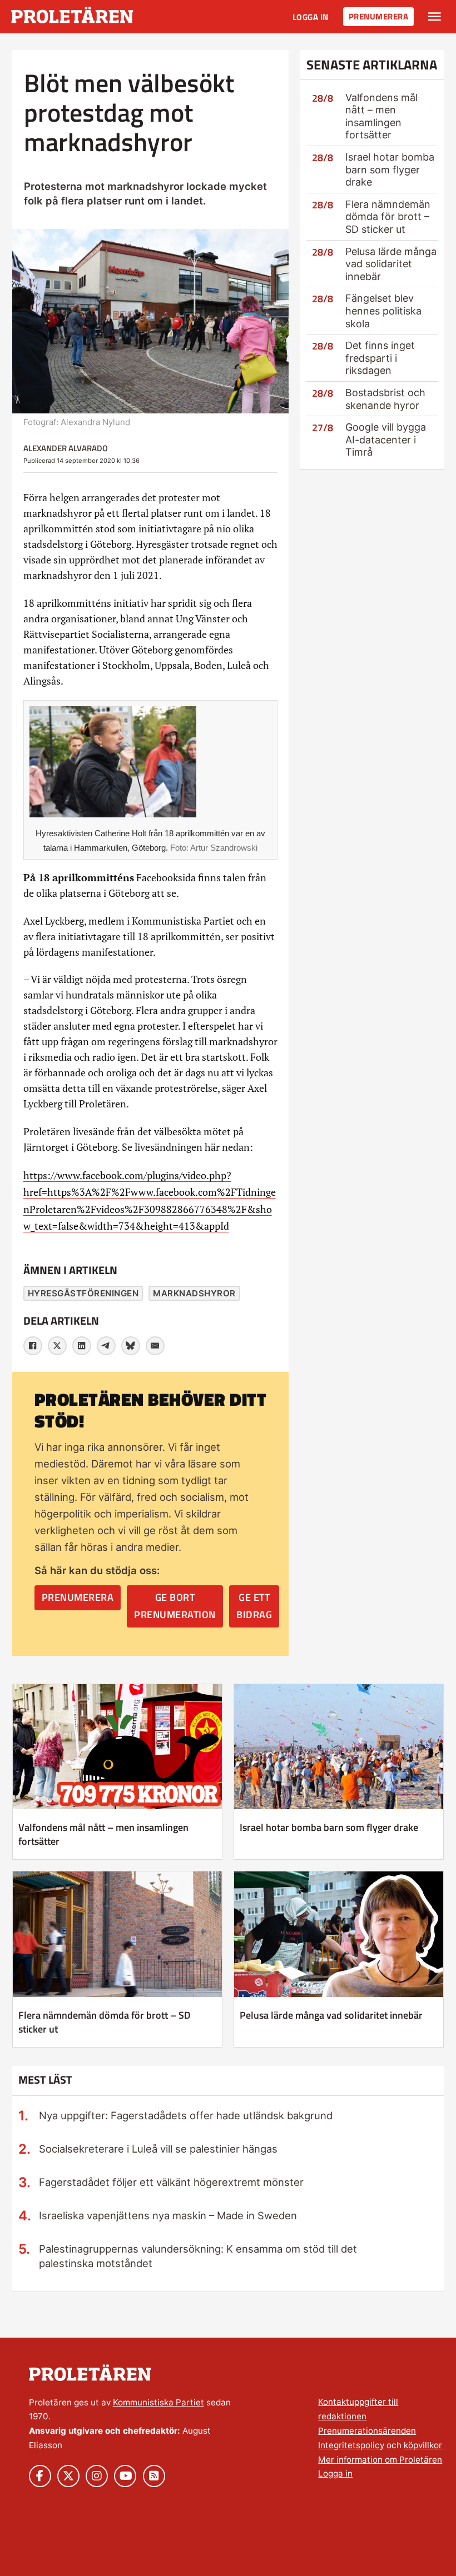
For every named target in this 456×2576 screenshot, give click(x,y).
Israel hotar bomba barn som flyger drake (390, 169)
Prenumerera (379, 16)
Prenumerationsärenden (367, 2431)
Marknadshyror (194, 1293)
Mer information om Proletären (380, 2460)
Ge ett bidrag (254, 1606)
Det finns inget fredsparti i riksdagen (380, 358)
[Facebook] (33, 1346)
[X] (57, 1346)
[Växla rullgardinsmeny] (435, 17)
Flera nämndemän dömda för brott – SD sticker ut (388, 217)
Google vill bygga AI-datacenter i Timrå (386, 440)
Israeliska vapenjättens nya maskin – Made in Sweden (168, 2215)
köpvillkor (423, 2445)
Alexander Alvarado (66, 448)
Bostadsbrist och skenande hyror (385, 399)
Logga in (311, 17)
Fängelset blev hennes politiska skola (383, 311)
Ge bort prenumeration (175, 1606)
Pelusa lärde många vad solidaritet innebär (391, 264)
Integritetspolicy (351, 2445)
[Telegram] (106, 1346)
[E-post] (155, 1346)
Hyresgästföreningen (83, 1293)
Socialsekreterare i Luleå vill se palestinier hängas (158, 2149)
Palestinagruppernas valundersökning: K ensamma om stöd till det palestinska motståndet (198, 2256)
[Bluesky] (131, 1346)
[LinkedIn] (82, 1346)
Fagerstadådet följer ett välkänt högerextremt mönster (171, 2182)
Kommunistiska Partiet (158, 2402)
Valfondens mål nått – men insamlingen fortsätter (381, 116)
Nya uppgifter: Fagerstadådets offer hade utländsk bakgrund (186, 2115)
